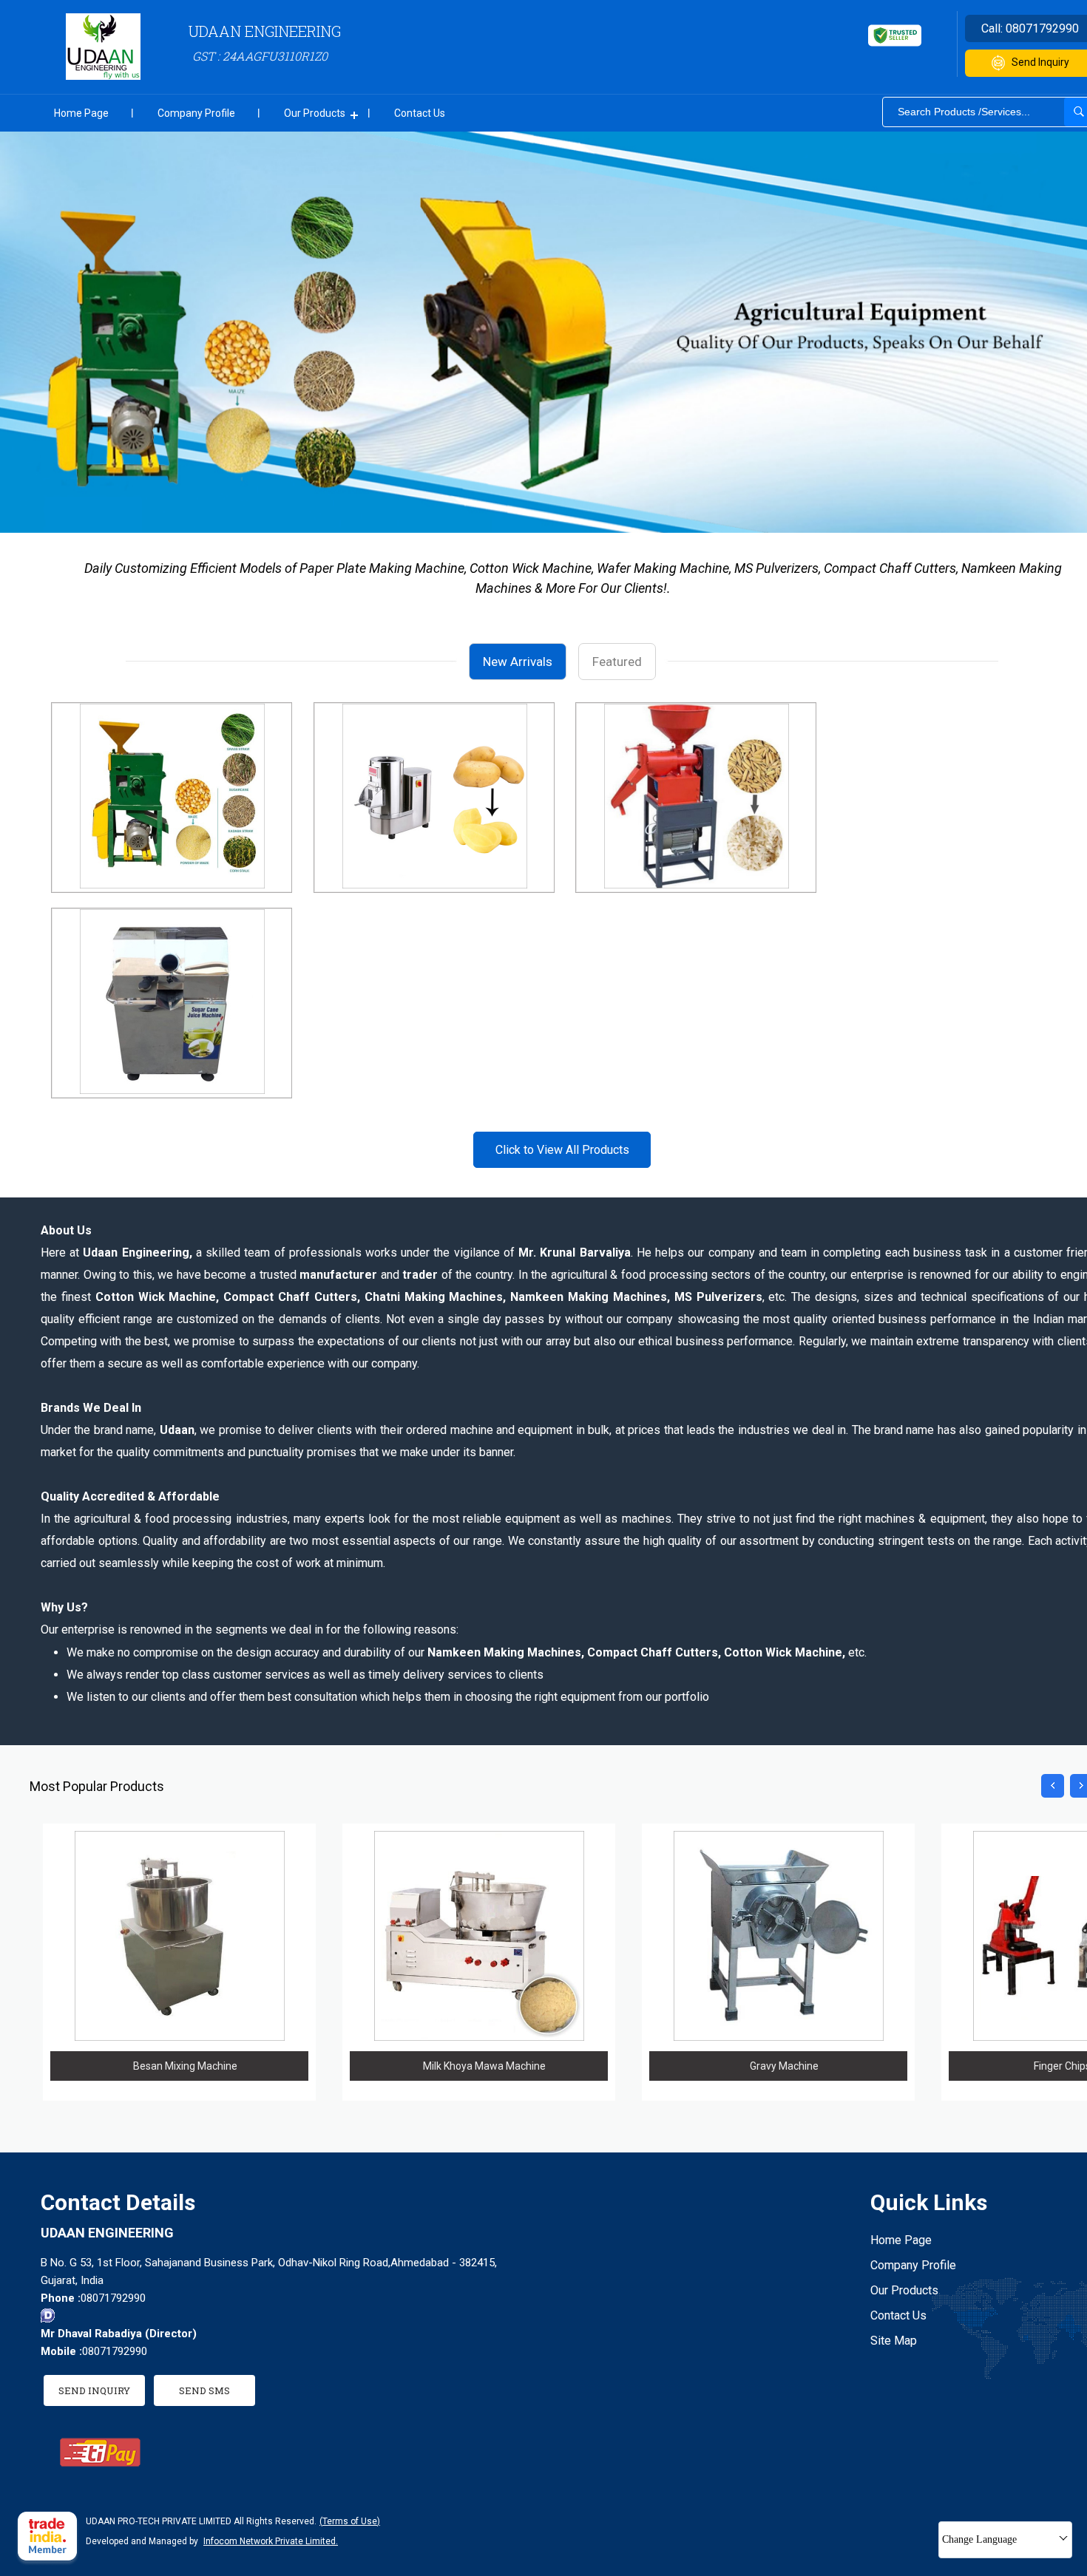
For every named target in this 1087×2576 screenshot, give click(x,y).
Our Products (315, 113)
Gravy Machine (784, 2066)
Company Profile (196, 113)
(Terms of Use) (350, 2521)
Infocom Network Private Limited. (271, 2541)
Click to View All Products (562, 1150)
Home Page (81, 113)
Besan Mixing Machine (185, 2066)
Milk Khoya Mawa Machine (484, 2066)
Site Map (894, 2341)
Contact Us (420, 113)
